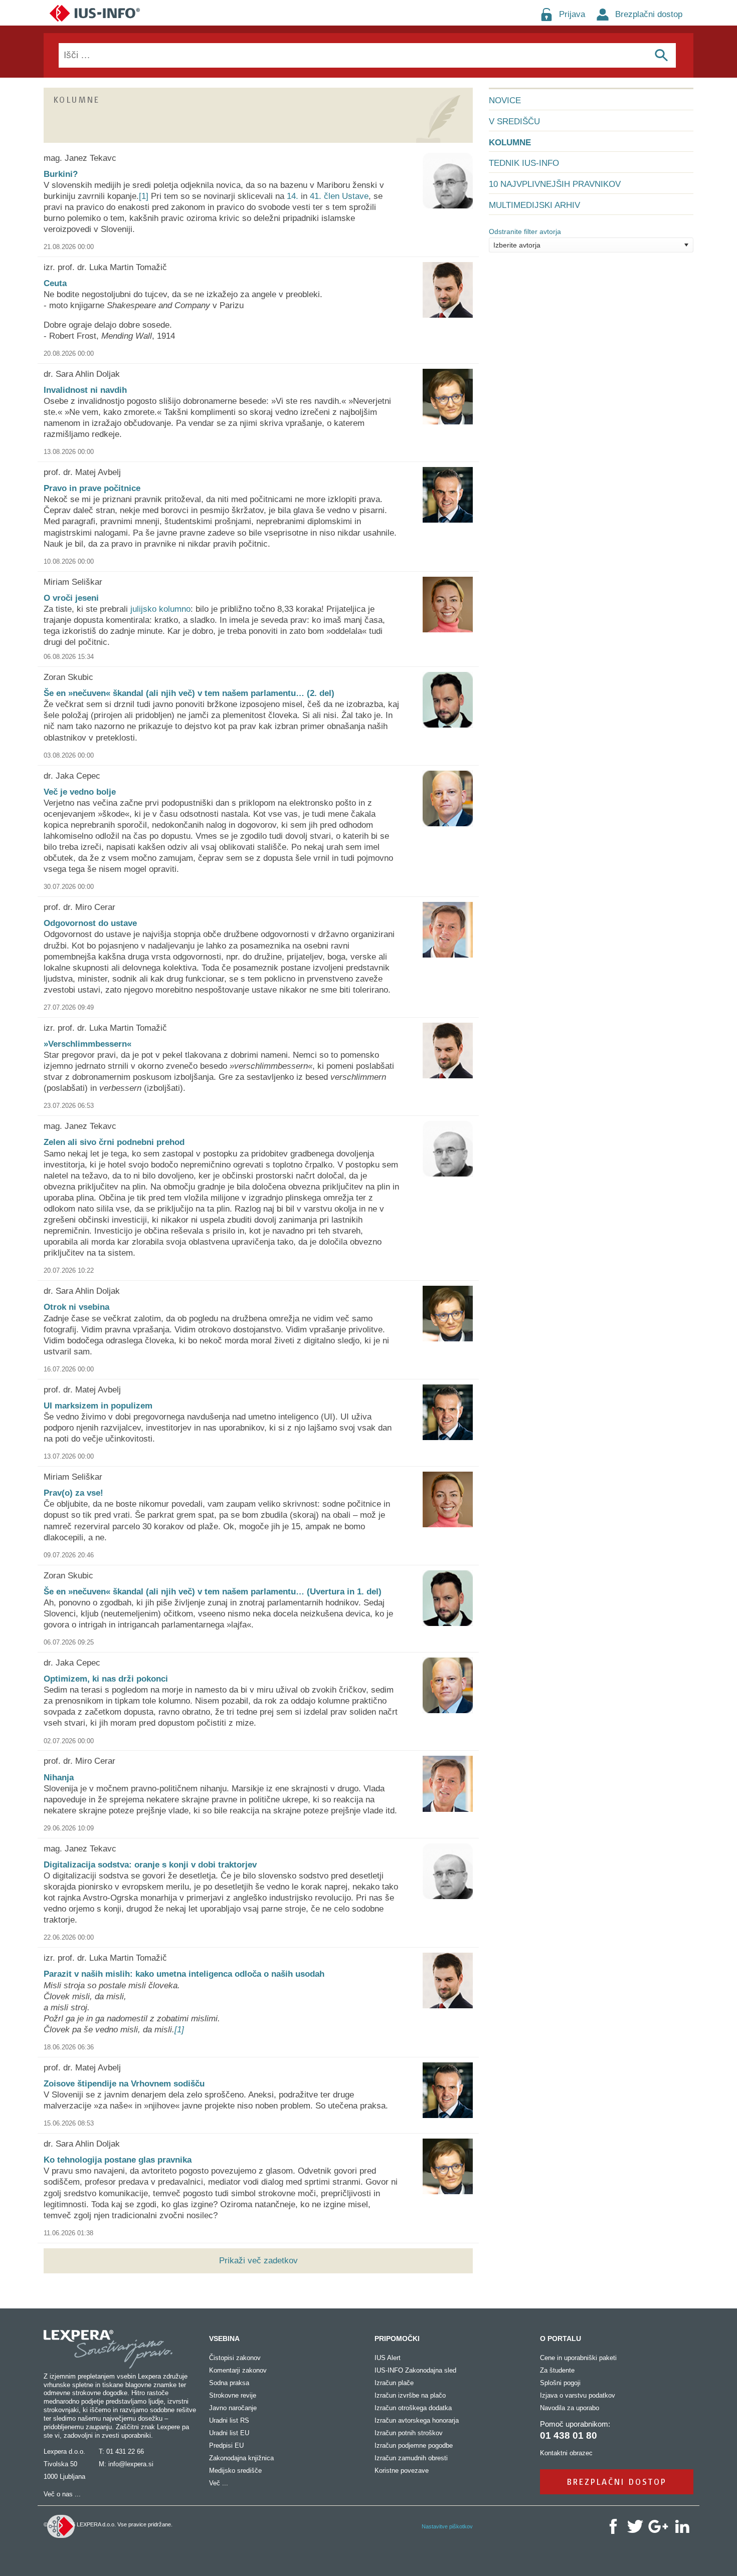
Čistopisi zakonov (235, 2358)
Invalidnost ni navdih (85, 390)
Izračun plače (394, 2383)
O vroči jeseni (71, 598)
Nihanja (59, 1778)
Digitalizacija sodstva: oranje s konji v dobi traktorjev (150, 1865)
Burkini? (61, 174)
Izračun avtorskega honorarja (417, 2420)
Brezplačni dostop (649, 14)
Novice (505, 100)
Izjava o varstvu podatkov (578, 2395)
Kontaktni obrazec (566, 2453)
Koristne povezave (402, 2471)
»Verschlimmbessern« (87, 1044)
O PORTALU (561, 2338)
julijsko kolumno (160, 609)
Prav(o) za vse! (73, 1493)
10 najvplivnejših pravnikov (555, 184)
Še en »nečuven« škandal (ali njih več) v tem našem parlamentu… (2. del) (189, 693)
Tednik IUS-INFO (524, 163)
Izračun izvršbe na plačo (410, 2395)
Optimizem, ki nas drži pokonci (106, 1679)
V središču (514, 122)
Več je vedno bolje (80, 792)
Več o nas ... (62, 2494)
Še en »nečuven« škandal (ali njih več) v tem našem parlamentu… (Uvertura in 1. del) (213, 1592)
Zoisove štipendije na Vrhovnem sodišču (124, 2084)
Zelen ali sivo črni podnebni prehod (114, 1142)
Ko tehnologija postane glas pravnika (118, 2160)
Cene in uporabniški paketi (578, 2358)
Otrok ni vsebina (76, 1307)
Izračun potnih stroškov (409, 2433)
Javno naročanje (233, 2408)
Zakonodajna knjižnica (241, 2458)
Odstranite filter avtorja (525, 231)
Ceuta (55, 283)
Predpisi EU (226, 2445)
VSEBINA (224, 2338)
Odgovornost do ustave (90, 923)
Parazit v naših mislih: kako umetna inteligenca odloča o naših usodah (184, 1974)
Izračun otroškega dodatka (413, 2408)
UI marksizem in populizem (98, 1406)
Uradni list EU (229, 2433)
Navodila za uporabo (570, 2408)
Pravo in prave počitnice (92, 488)
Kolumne (510, 143)
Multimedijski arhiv (534, 205)
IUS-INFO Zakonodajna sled (415, 2370)
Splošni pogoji (560, 2383)
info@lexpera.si (131, 2464)
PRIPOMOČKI (397, 2338)
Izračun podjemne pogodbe (414, 2445)
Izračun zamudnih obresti (411, 2458)
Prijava (572, 14)
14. (293, 196)
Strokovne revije (233, 2395)
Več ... (219, 2483)
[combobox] (591, 245)
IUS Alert (388, 2358)
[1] (144, 196)
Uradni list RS (229, 2420)
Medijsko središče (235, 2471)
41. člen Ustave (339, 196)
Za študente (557, 2370)
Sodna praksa (229, 2383)
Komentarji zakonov (238, 2370)
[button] (686, 245)
